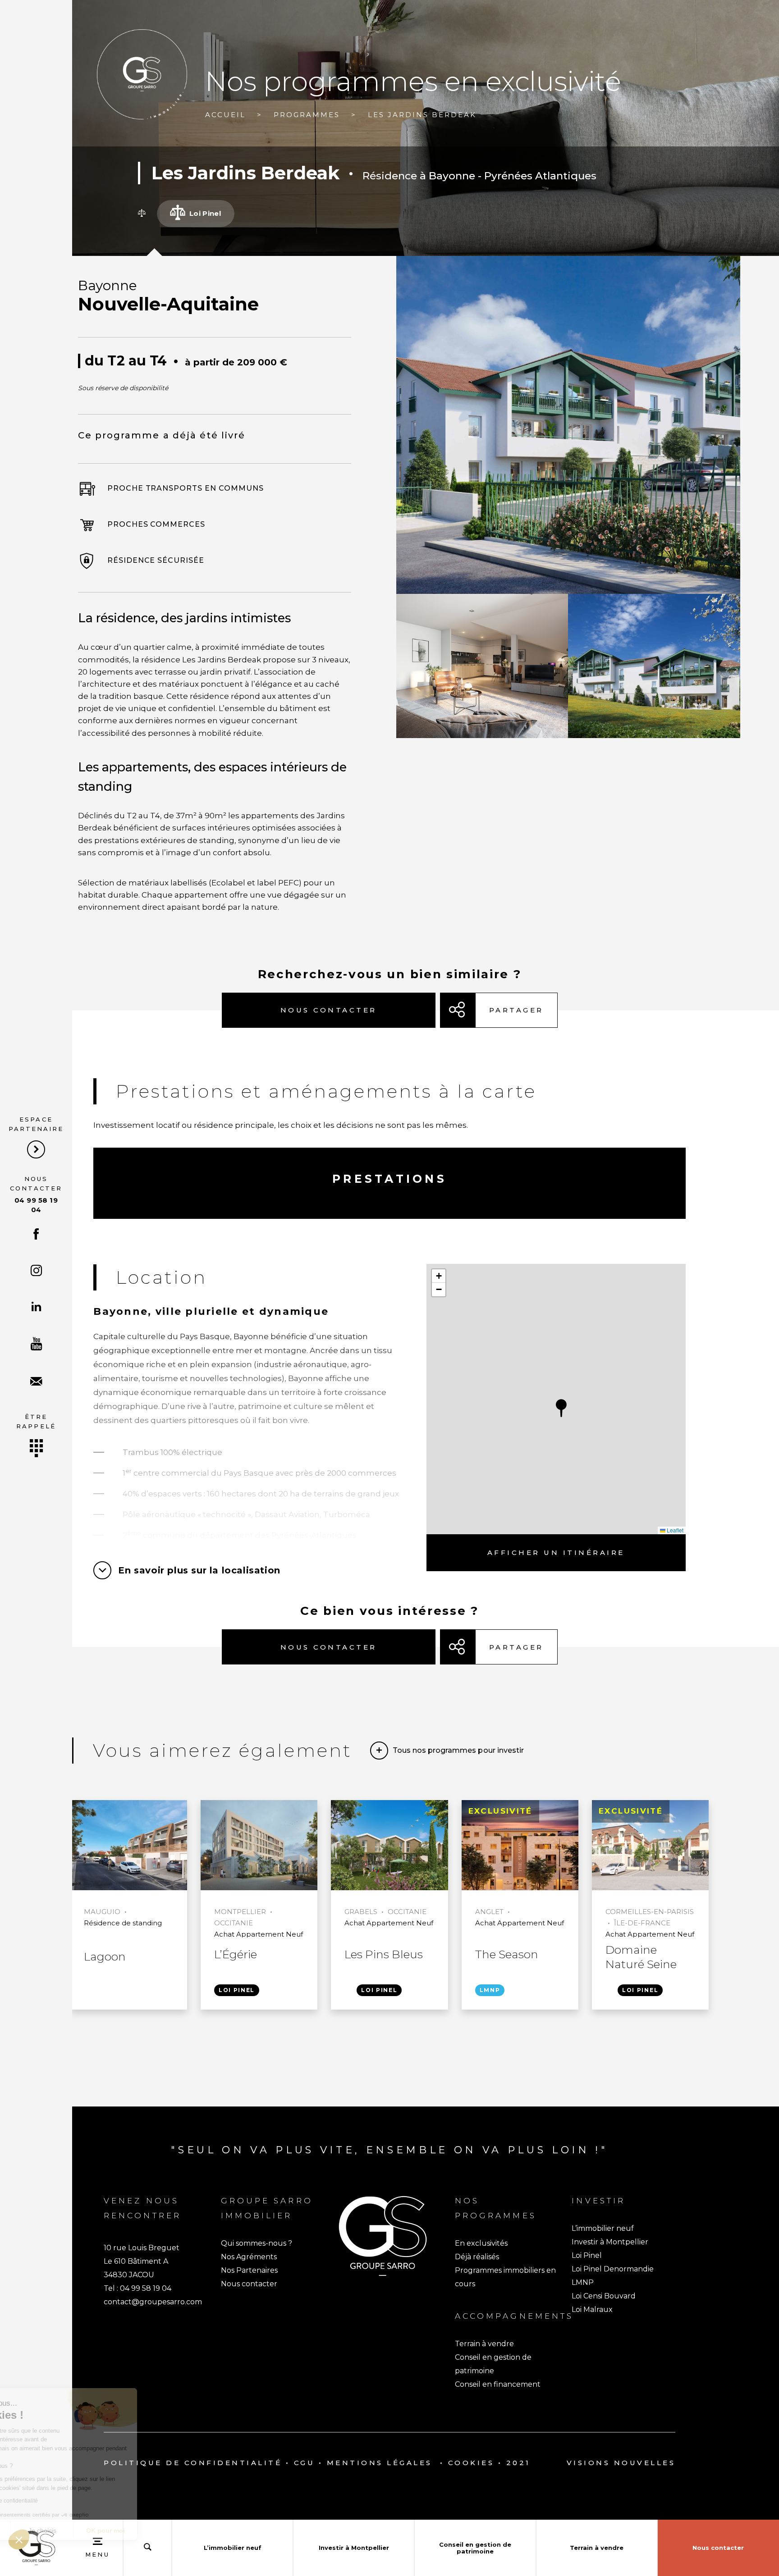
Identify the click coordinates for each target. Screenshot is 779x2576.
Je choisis (104, 2530)
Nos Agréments (249, 2257)
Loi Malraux (592, 2309)
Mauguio (102, 1912)
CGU (305, 2463)
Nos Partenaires (249, 2270)
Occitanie (234, 1923)
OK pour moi (167, 2530)
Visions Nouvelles (621, 2463)
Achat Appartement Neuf (259, 1934)
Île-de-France (642, 1923)
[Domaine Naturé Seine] (650, 1846)
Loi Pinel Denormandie (613, 2269)
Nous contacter (36, 1195)
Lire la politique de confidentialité (59, 2501)
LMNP (490, 1990)
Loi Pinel (237, 1990)
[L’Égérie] (259, 1846)
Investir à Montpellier (610, 2242)
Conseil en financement (498, 2384)
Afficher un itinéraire (556, 1552)
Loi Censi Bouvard (604, 2296)
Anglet (489, 1912)
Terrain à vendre (484, 2344)
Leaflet (674, 1530)
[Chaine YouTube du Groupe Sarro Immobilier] (36, 1345)
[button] (561, 1408)
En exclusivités (481, 2243)
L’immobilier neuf (603, 2228)
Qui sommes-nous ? (257, 2243)
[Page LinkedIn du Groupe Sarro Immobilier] (36, 1307)
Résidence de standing (123, 1923)
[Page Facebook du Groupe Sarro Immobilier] (36, 1235)
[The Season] (520, 1846)
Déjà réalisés (477, 2257)
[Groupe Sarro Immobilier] (142, 74)
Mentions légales (380, 2463)
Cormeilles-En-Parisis (650, 1912)
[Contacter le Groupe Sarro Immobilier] (36, 1382)
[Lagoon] (129, 1846)
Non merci (40, 2530)
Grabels (361, 1912)
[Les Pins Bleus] (389, 1846)
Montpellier (240, 1912)
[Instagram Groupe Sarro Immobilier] (36, 1272)
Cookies (471, 2463)
